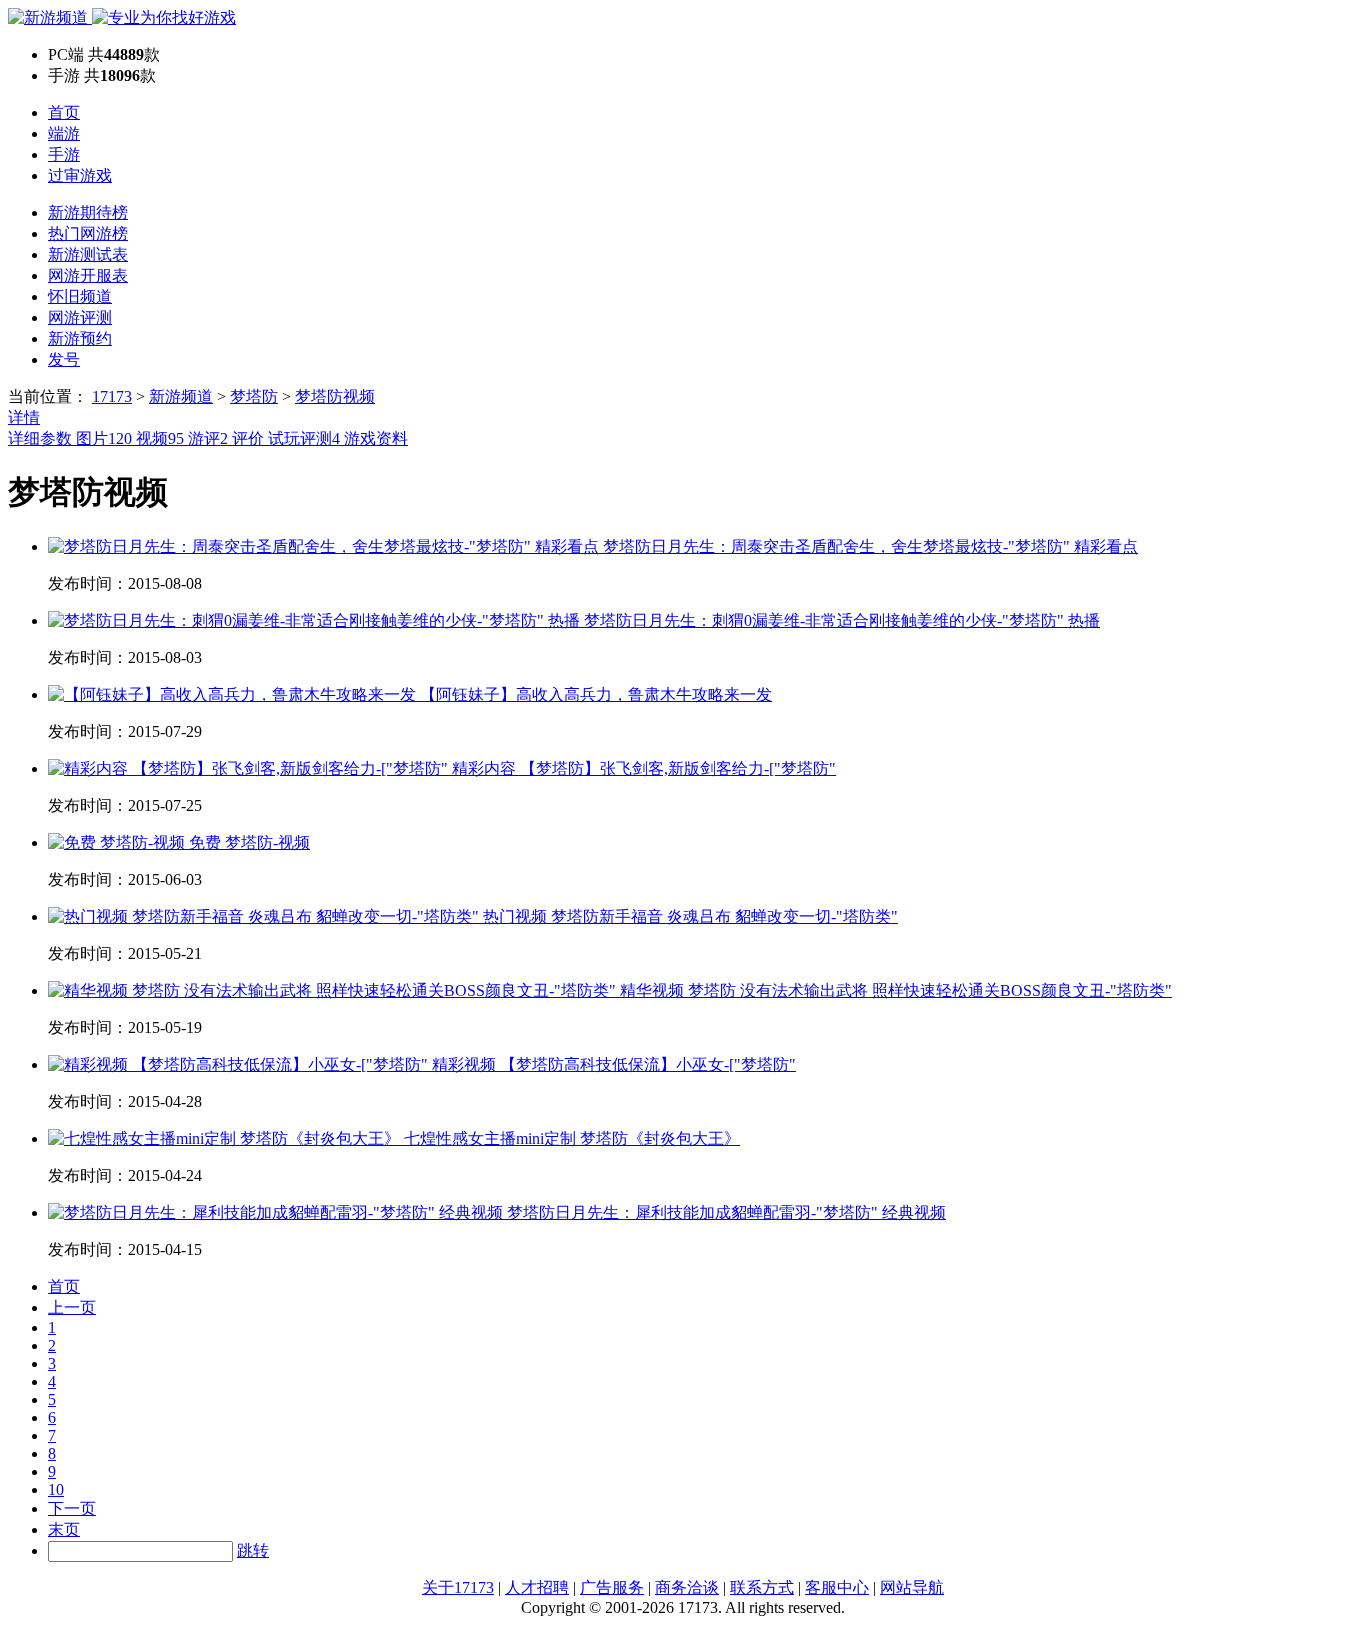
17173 (112, 396)
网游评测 (80, 317)
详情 (24, 417)
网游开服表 (88, 275)
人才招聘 (537, 1587)
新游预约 (80, 338)
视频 (160, 438)
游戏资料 (376, 438)
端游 (64, 133)
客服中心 (837, 1587)
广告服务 (612, 1587)
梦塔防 (254, 396)
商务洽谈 (687, 1587)
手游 (64, 154)
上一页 (72, 1307)
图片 (104, 438)
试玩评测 (304, 438)
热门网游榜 (88, 233)
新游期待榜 (88, 212)
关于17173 (458, 1587)
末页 (64, 1529)
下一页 (72, 1508)
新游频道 (181, 396)
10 (56, 1489)
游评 (208, 438)
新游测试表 (88, 254)
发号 (64, 359)
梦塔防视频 (335, 396)
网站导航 (912, 1587)
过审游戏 (80, 175)
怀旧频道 (80, 296)
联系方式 (762, 1587)
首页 (64, 112)
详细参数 (42, 438)
